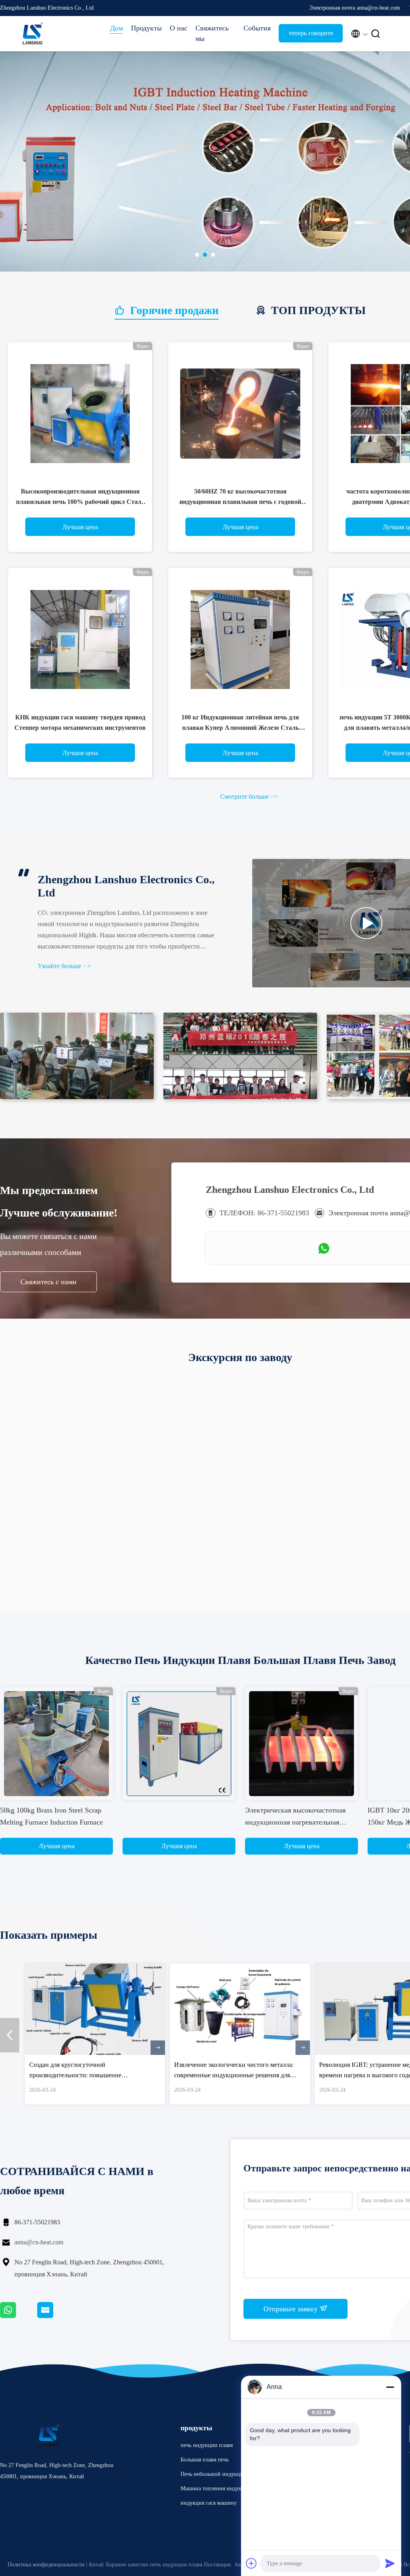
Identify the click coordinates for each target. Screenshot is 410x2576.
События (257, 28)
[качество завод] (179, 1744)
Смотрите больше (249, 797)
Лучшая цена (80, 527)
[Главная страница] (32, 34)
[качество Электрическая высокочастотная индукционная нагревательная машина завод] (301, 1744)
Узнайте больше (64, 966)
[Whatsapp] (19, 2316)
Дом (117, 28)
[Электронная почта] (55, 2316)
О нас (179, 28)
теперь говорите (311, 33)
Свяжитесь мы (212, 33)
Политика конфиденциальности (46, 2565)
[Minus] (390, 2387)
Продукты (146, 28)
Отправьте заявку (291, 2309)
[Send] (390, 2563)
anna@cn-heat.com (39, 2242)
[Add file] (251, 2563)
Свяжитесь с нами (48, 1282)
